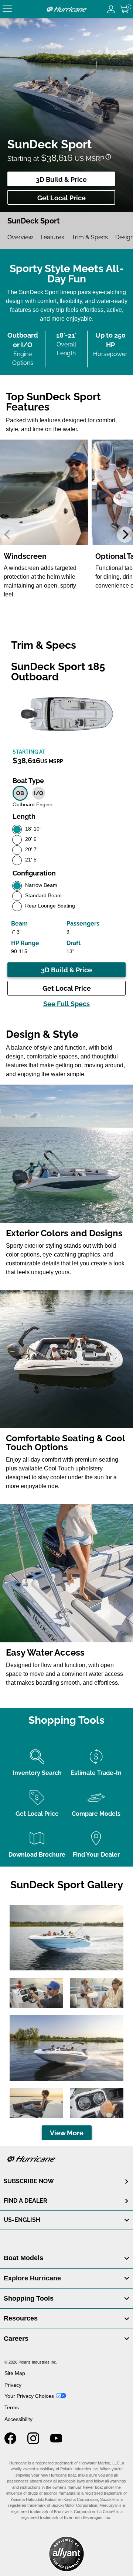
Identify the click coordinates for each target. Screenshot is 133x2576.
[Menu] (7, 9)
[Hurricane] (67, 9)
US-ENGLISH (22, 2220)
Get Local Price (62, 198)
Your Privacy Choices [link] (29, 2396)
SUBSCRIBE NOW (29, 2181)
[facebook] (10, 2442)
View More (67, 2133)
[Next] (125, 535)
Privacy (13, 2385)
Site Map (15, 2373)
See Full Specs (66, 1004)
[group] (44, 521)
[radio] (20, 793)
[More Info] (108, 157)
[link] (66, 2258)
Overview (20, 237)
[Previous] (8, 535)
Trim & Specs (90, 237)
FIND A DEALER (25, 2201)
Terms (12, 2407)
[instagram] (33, 2442)
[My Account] (111, 9)
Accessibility (18, 2419)
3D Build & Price (61, 179)
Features (52, 237)
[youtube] (56, 2442)
